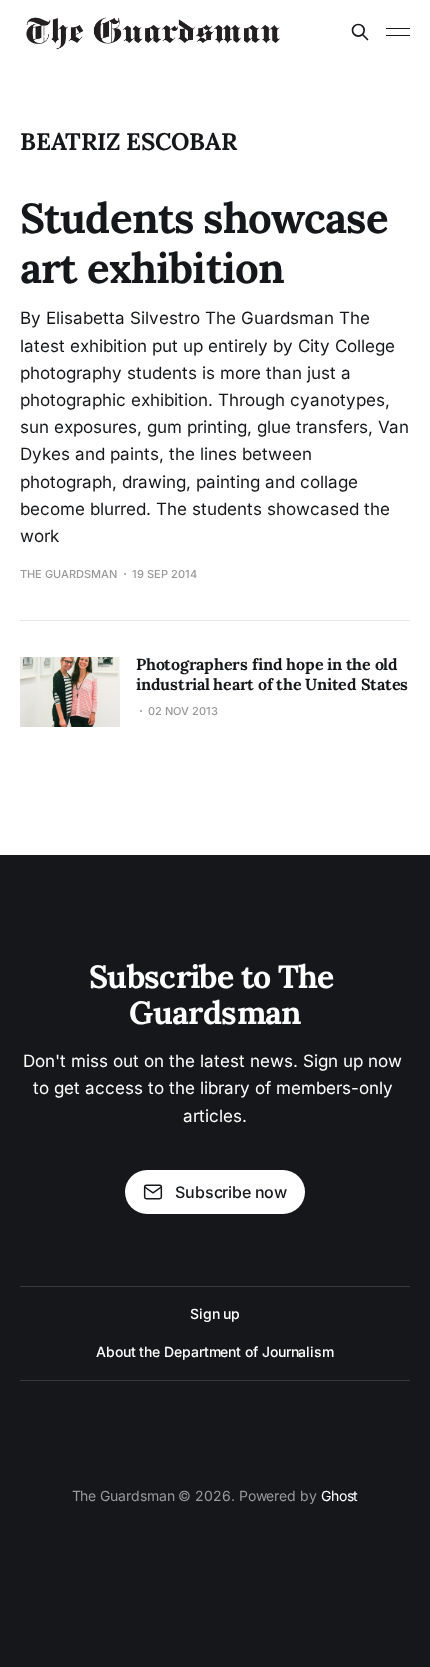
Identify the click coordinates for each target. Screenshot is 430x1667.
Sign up (215, 1313)
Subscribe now (231, 1192)
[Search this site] (360, 32)
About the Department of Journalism (215, 1351)
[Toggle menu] (398, 32)
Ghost (340, 1495)
